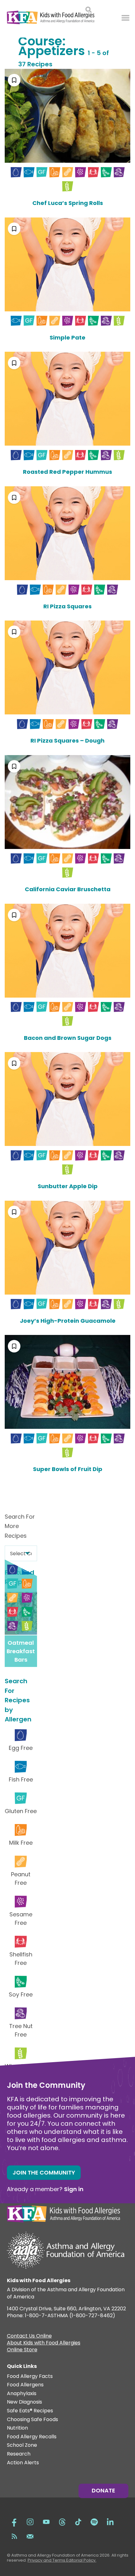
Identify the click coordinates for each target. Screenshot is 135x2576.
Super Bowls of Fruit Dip (68, 1469)
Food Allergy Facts (30, 2377)
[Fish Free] (29, 172)
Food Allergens (25, 2385)
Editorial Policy (81, 2560)
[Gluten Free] (42, 172)
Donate (103, 2490)
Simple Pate (67, 337)
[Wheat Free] (68, 186)
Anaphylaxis (22, 2394)
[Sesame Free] (81, 172)
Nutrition (17, 2428)
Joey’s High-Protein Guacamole (68, 1321)
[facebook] (14, 2521)
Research (19, 2454)
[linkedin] (110, 2521)
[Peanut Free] (68, 172)
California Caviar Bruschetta (68, 889)
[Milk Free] (55, 172)
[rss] (14, 2536)
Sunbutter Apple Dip (68, 1186)
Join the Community (44, 2172)
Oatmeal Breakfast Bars (21, 1651)
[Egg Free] (16, 172)
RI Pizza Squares (67, 606)
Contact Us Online (29, 2337)
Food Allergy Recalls (32, 2437)
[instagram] (30, 2521)
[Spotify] (94, 2521)
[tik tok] (78, 2521)
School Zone (22, 2445)
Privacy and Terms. (47, 2560)
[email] (30, 2536)
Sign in (74, 2189)
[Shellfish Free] (93, 172)
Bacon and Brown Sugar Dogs (68, 1038)
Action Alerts (23, 2463)
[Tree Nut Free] (119, 172)
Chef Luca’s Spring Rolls (68, 203)
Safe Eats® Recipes (30, 2411)
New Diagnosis (24, 2402)
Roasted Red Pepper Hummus (67, 472)
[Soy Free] (106, 172)
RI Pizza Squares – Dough (67, 741)
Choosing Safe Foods (32, 2420)
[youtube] (46, 2521)
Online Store (22, 2350)
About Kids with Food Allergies (44, 2343)
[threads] (62, 2521)
